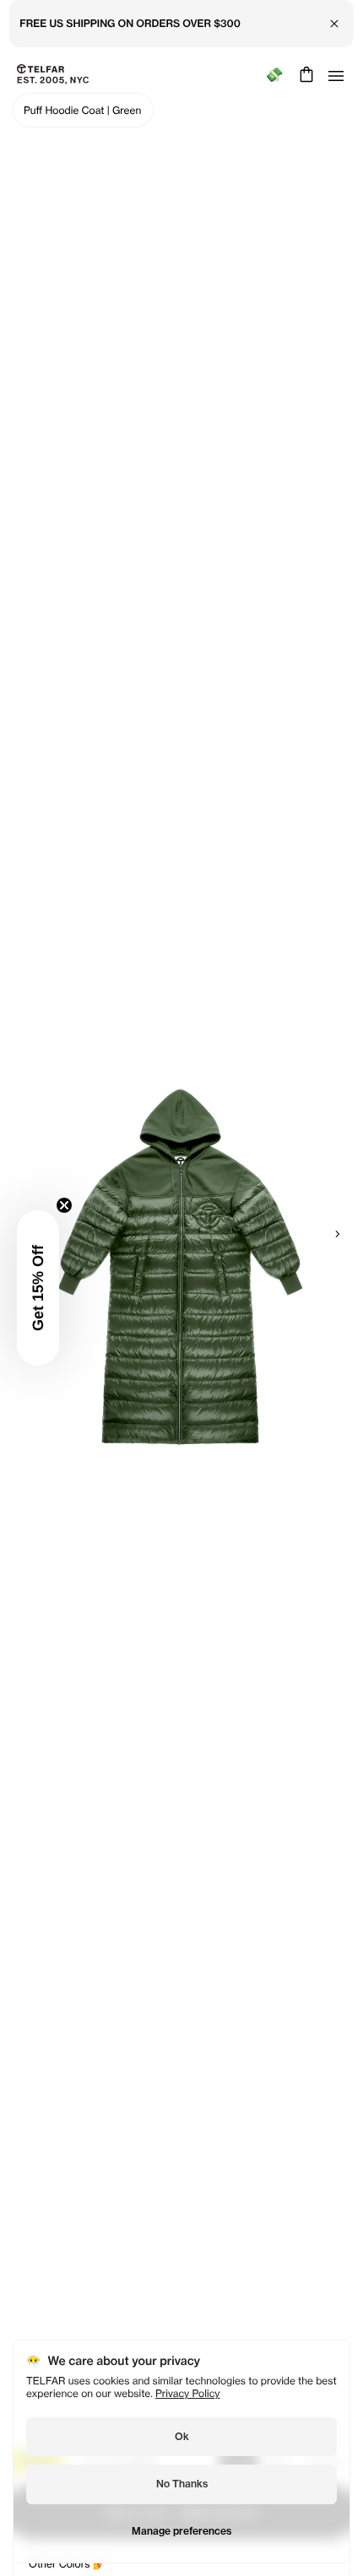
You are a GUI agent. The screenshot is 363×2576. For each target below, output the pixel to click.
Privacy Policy (188, 2393)
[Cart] (304, 74)
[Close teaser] (64, 1205)
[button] (38, 1288)
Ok (182, 2436)
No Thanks (182, 2484)
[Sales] (274, 75)
